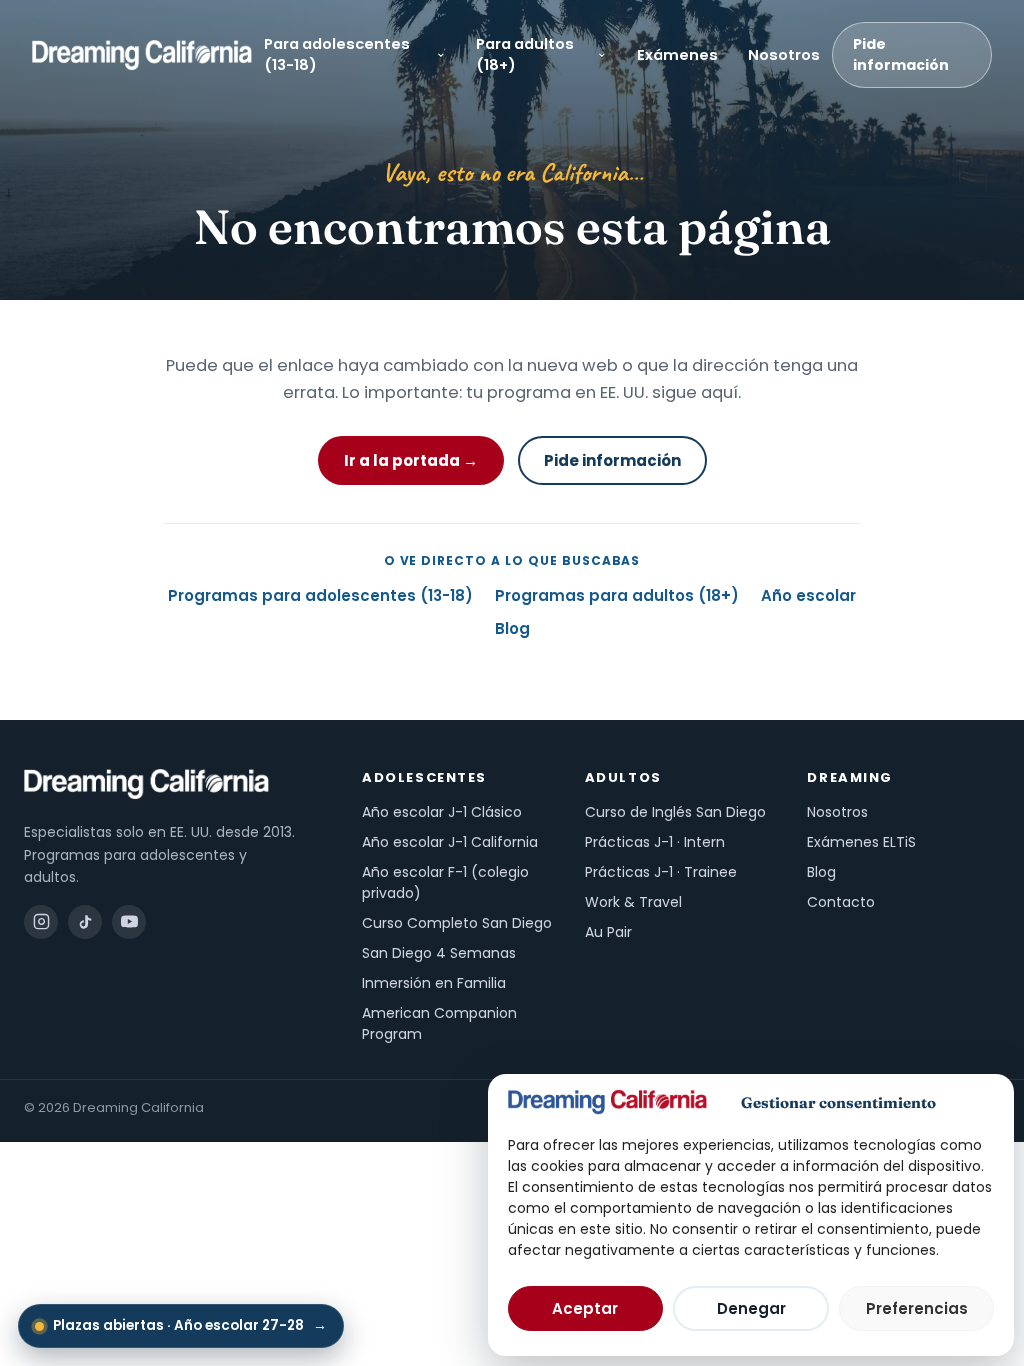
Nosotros (784, 55)
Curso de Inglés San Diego (675, 812)
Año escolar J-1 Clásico (442, 812)
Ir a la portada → (411, 460)
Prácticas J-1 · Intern (655, 842)
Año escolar (808, 595)
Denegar (751, 1308)
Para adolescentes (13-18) (337, 54)
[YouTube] (129, 922)
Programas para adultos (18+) (617, 595)
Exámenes (677, 55)
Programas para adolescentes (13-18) (320, 595)
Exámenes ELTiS (861, 842)
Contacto (841, 902)
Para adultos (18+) (525, 54)
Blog (512, 628)
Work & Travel (633, 902)
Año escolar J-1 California (450, 842)
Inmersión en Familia (434, 983)
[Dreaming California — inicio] (142, 55)
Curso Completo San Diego (457, 923)
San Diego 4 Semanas (439, 953)
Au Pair (608, 932)
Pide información (901, 54)
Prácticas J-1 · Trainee (661, 872)
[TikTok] (85, 922)
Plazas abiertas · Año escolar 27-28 (190, 1325)
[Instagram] (41, 922)
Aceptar (585, 1308)
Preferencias (917, 1308)
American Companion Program (439, 1023)
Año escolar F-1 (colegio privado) (445, 882)
